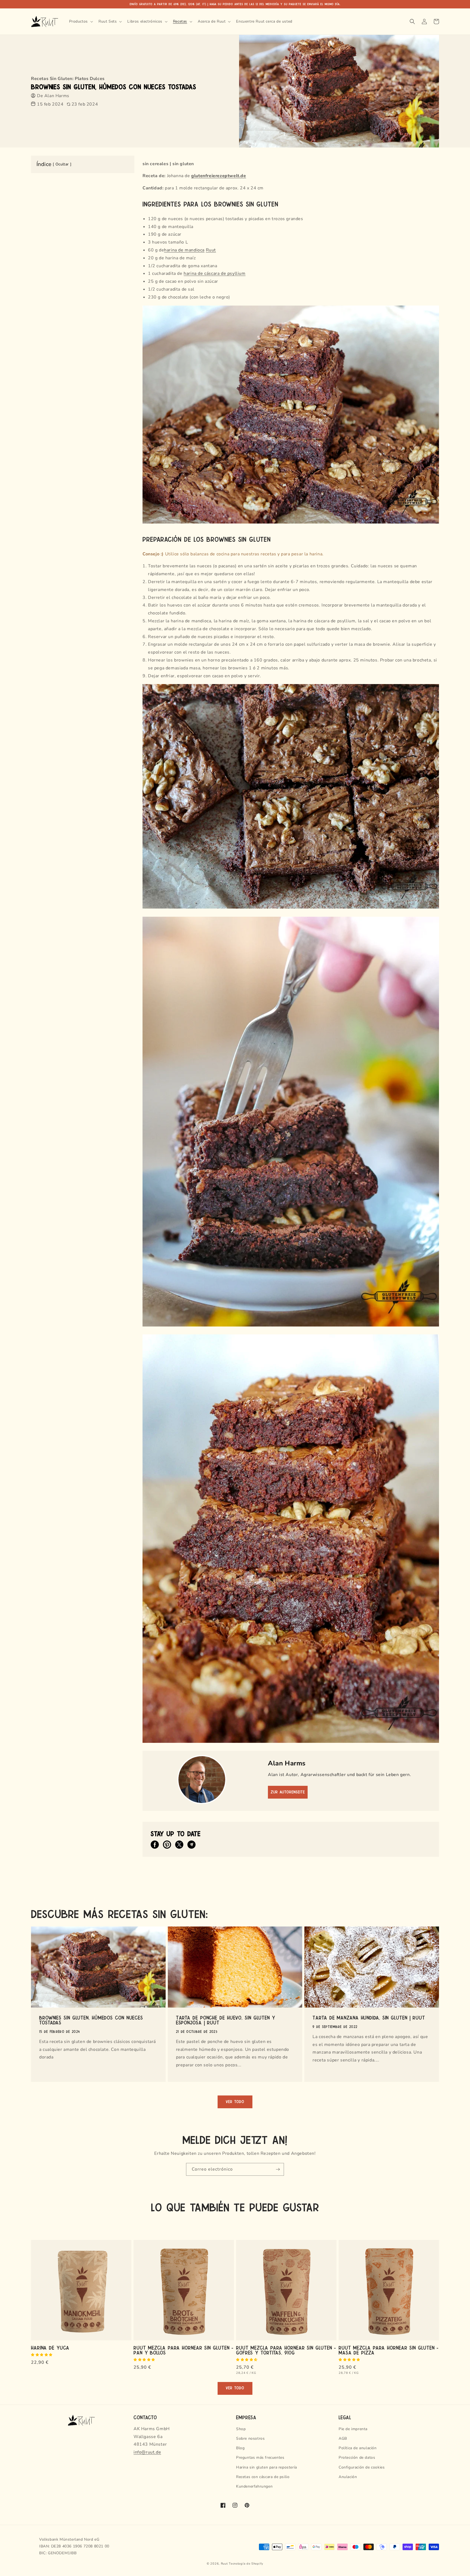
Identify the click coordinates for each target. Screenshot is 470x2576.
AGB (343, 2438)
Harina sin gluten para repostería (267, 2467)
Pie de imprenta (353, 2429)
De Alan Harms (53, 96)
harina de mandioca (184, 250)
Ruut (211, 250)
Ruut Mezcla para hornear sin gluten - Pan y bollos (183, 2350)
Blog (240, 2448)
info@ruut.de (147, 2452)
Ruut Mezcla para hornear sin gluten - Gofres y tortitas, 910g (286, 2350)
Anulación (348, 2477)
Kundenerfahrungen (254, 2486)
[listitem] (155, 1845)
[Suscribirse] (278, 2169)
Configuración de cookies (362, 2467)
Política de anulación (358, 2448)
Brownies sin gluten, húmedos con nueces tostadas (91, 2020)
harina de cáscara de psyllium (214, 273)
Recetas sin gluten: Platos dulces (68, 79)
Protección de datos (357, 2457)
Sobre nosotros (250, 2438)
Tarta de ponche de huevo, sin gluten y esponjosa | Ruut (226, 2020)
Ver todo (235, 2102)
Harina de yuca (50, 2347)
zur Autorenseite (288, 1792)
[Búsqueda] (412, 21)
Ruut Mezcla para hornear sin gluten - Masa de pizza (389, 2350)
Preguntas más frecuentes (260, 2457)
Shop (241, 2429)
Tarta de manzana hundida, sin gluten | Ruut (369, 2017)
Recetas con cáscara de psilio (263, 2477)
